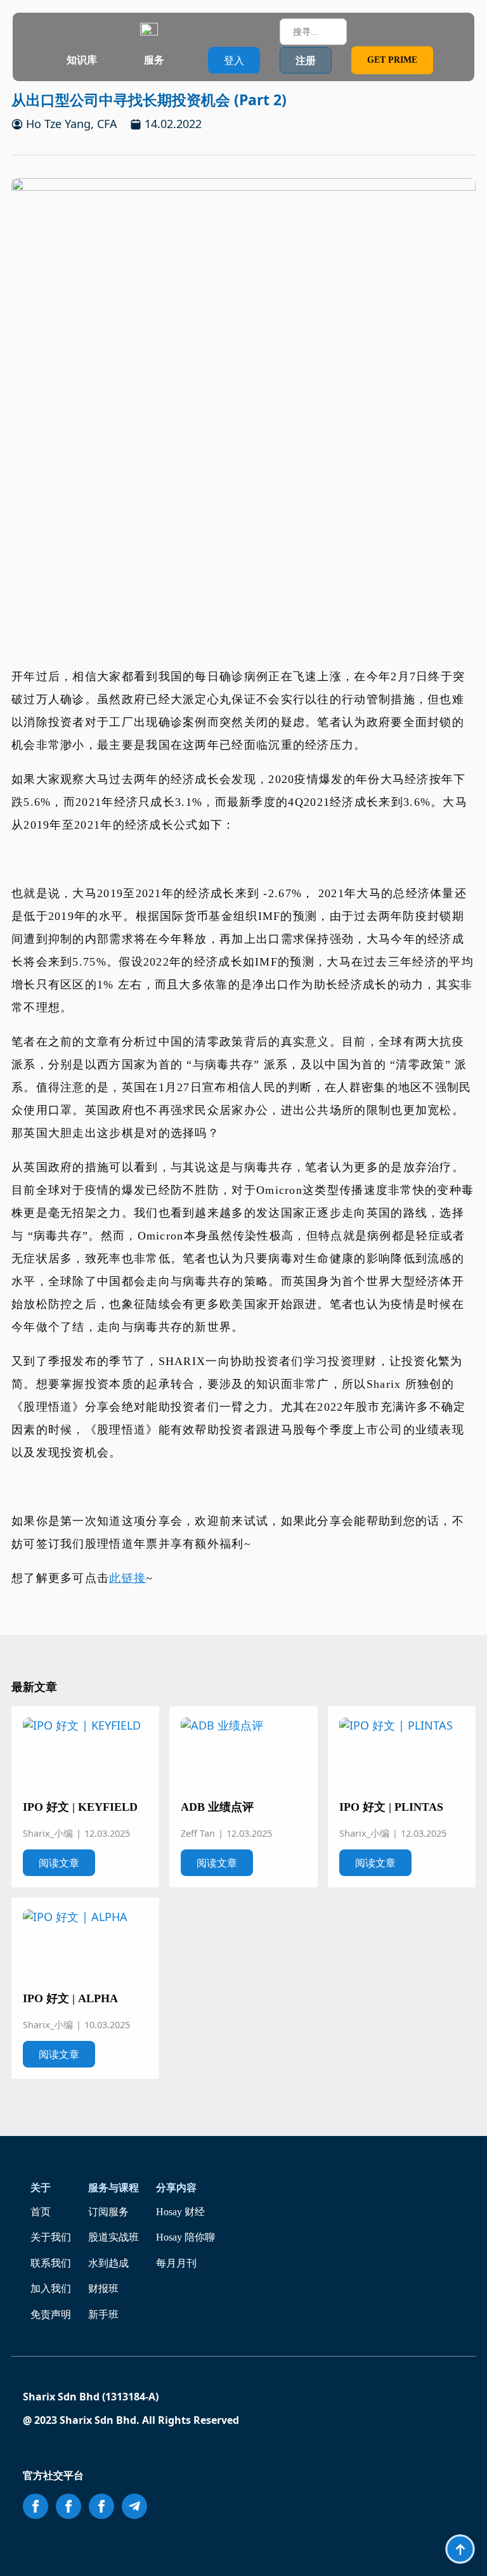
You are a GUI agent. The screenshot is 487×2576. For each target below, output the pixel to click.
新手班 (103, 2314)
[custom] (134, 2506)
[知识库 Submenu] (109, 60)
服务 (154, 60)
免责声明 (51, 2314)
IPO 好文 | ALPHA (70, 1998)
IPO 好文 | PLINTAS (391, 1807)
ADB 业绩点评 (217, 1807)
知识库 (82, 60)
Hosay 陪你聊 (185, 2237)
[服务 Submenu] (176, 60)
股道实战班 (114, 2237)
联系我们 (51, 2263)
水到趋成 (108, 2263)
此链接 (127, 1578)
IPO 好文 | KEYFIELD (80, 1807)
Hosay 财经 (180, 2212)
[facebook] (36, 2506)
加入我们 (51, 2288)
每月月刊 (176, 2263)
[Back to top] (460, 2549)
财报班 (103, 2288)
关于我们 (51, 2237)
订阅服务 (108, 2212)
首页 (41, 2212)
